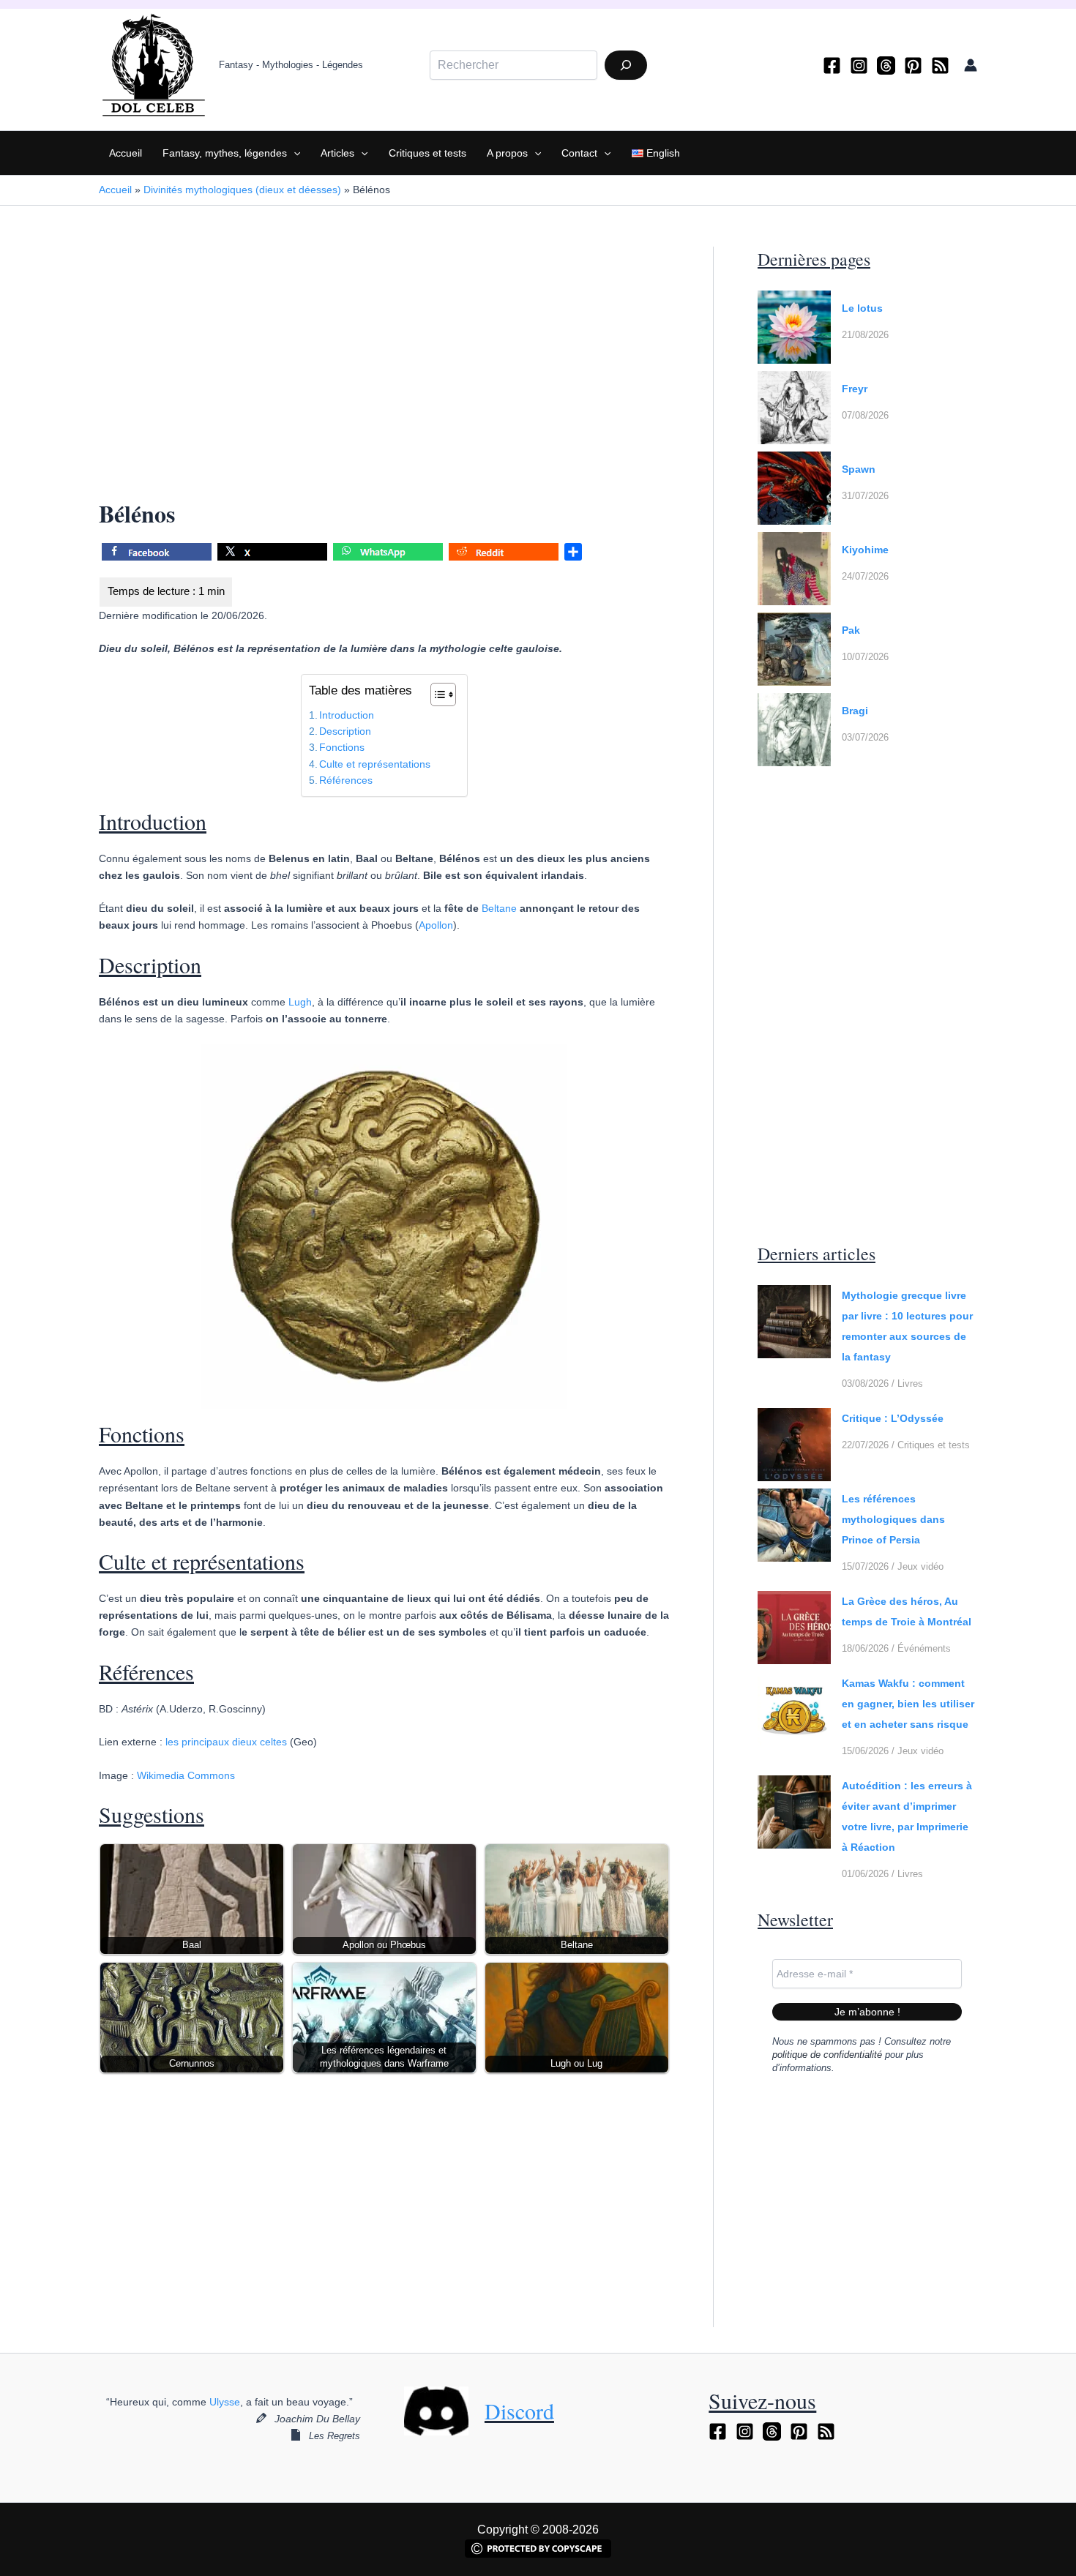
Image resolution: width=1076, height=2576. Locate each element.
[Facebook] (832, 65)
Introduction (347, 715)
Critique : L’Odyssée (893, 1418)
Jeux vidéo (920, 1566)
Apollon (436, 925)
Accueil (126, 153)
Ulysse (225, 2402)
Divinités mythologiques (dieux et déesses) (242, 190)
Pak (851, 630)
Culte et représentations (375, 764)
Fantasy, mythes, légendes (225, 153)
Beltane (499, 908)
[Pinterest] (913, 65)
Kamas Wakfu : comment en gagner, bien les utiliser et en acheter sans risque (908, 1704)
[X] (272, 554)
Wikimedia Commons (186, 1775)
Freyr (855, 389)
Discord (519, 2411)
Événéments (924, 1648)
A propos (507, 153)
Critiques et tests (427, 153)
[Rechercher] (626, 65)
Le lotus (862, 308)
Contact (579, 153)
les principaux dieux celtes (226, 1742)
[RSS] (940, 65)
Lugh (300, 1002)
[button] (294, 153)
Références (346, 780)
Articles (337, 153)
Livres (910, 1384)
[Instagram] (859, 65)
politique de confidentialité (827, 2055)
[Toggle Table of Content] (436, 694)
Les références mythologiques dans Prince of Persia (893, 1519)
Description (345, 731)
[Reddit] (504, 554)
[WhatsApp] (388, 554)
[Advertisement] (384, 355)
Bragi (855, 711)
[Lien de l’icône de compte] (971, 65)
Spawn (859, 469)
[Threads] (886, 65)
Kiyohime (865, 550)
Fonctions (342, 747)
